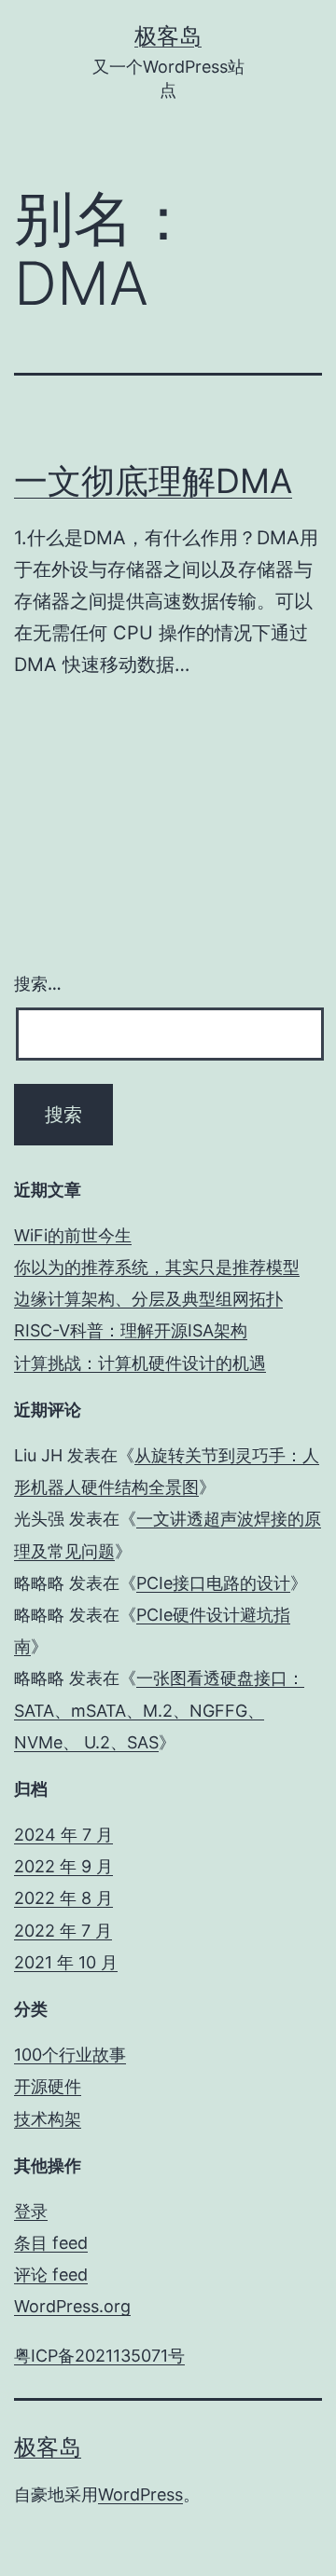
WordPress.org (72, 2306)
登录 (31, 2211)
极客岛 (168, 36)
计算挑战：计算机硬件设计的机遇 (140, 1363)
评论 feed (51, 2275)
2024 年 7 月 (63, 1835)
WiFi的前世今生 (73, 1235)
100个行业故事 (70, 2055)
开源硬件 (48, 2086)
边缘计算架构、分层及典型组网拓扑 (148, 1299)
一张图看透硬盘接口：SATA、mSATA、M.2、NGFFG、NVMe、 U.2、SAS (159, 1710)
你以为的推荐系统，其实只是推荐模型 (157, 1267)
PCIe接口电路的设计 (213, 1583)
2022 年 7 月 (63, 1931)
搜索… (38, 984)
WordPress (140, 2494)
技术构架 (48, 2119)
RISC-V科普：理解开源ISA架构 (131, 1330)
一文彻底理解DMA (153, 481)
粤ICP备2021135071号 (99, 2356)
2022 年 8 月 (63, 1898)
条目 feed (51, 2243)
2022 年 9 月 (63, 1866)
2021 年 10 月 (66, 1962)
